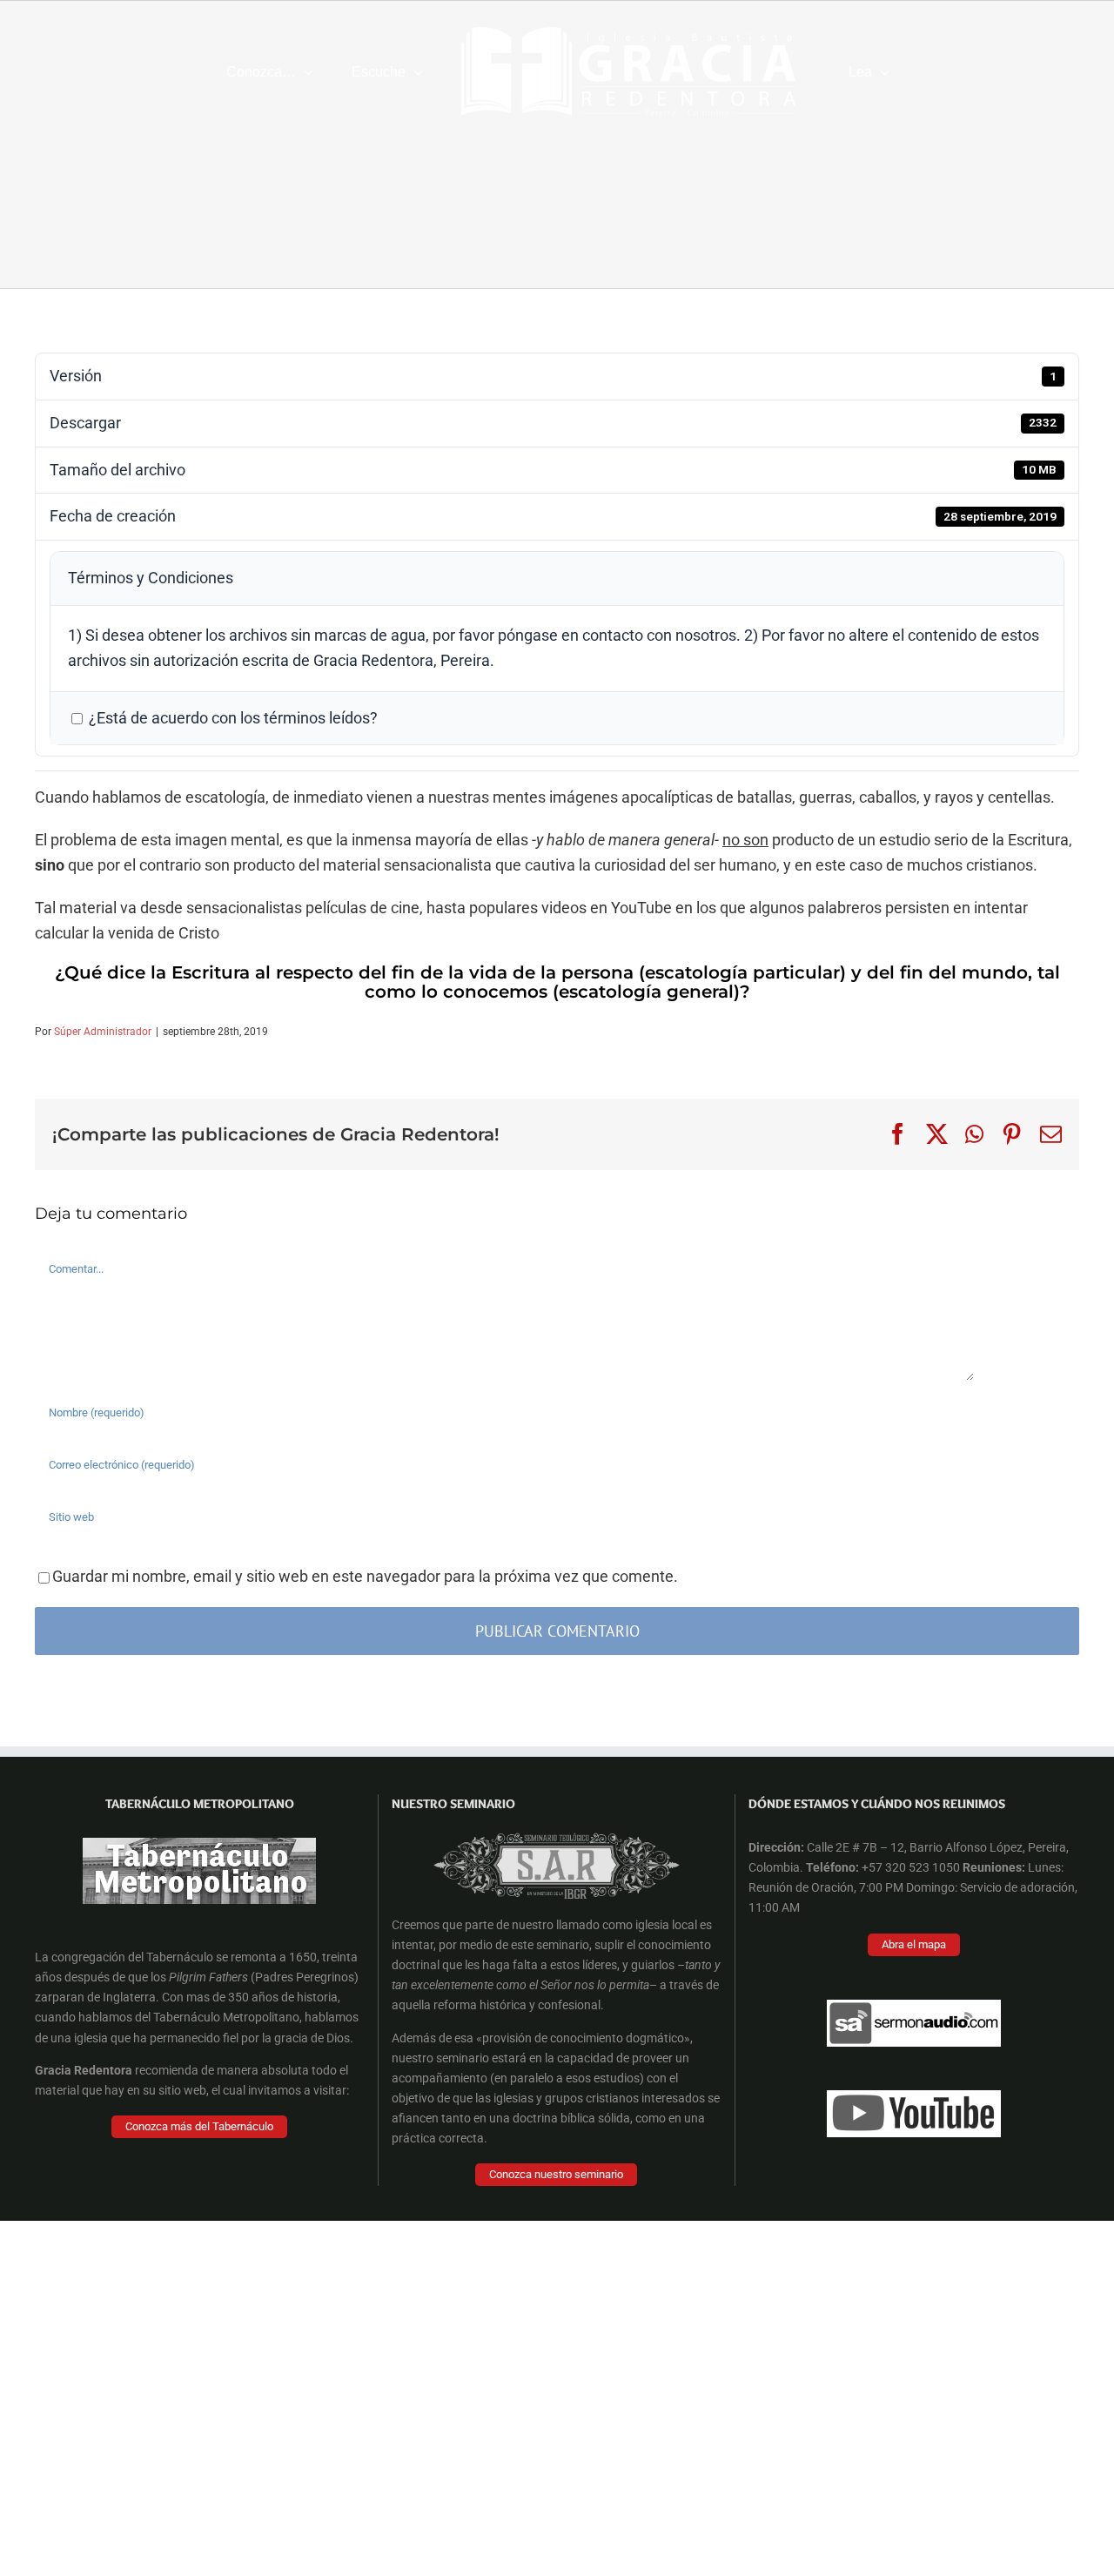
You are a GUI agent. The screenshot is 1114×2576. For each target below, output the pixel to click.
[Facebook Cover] (557, 1810)
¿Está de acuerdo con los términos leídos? (232, 718)
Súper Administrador (103, 1032)
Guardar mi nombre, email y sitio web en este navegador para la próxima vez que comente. (365, 1576)
